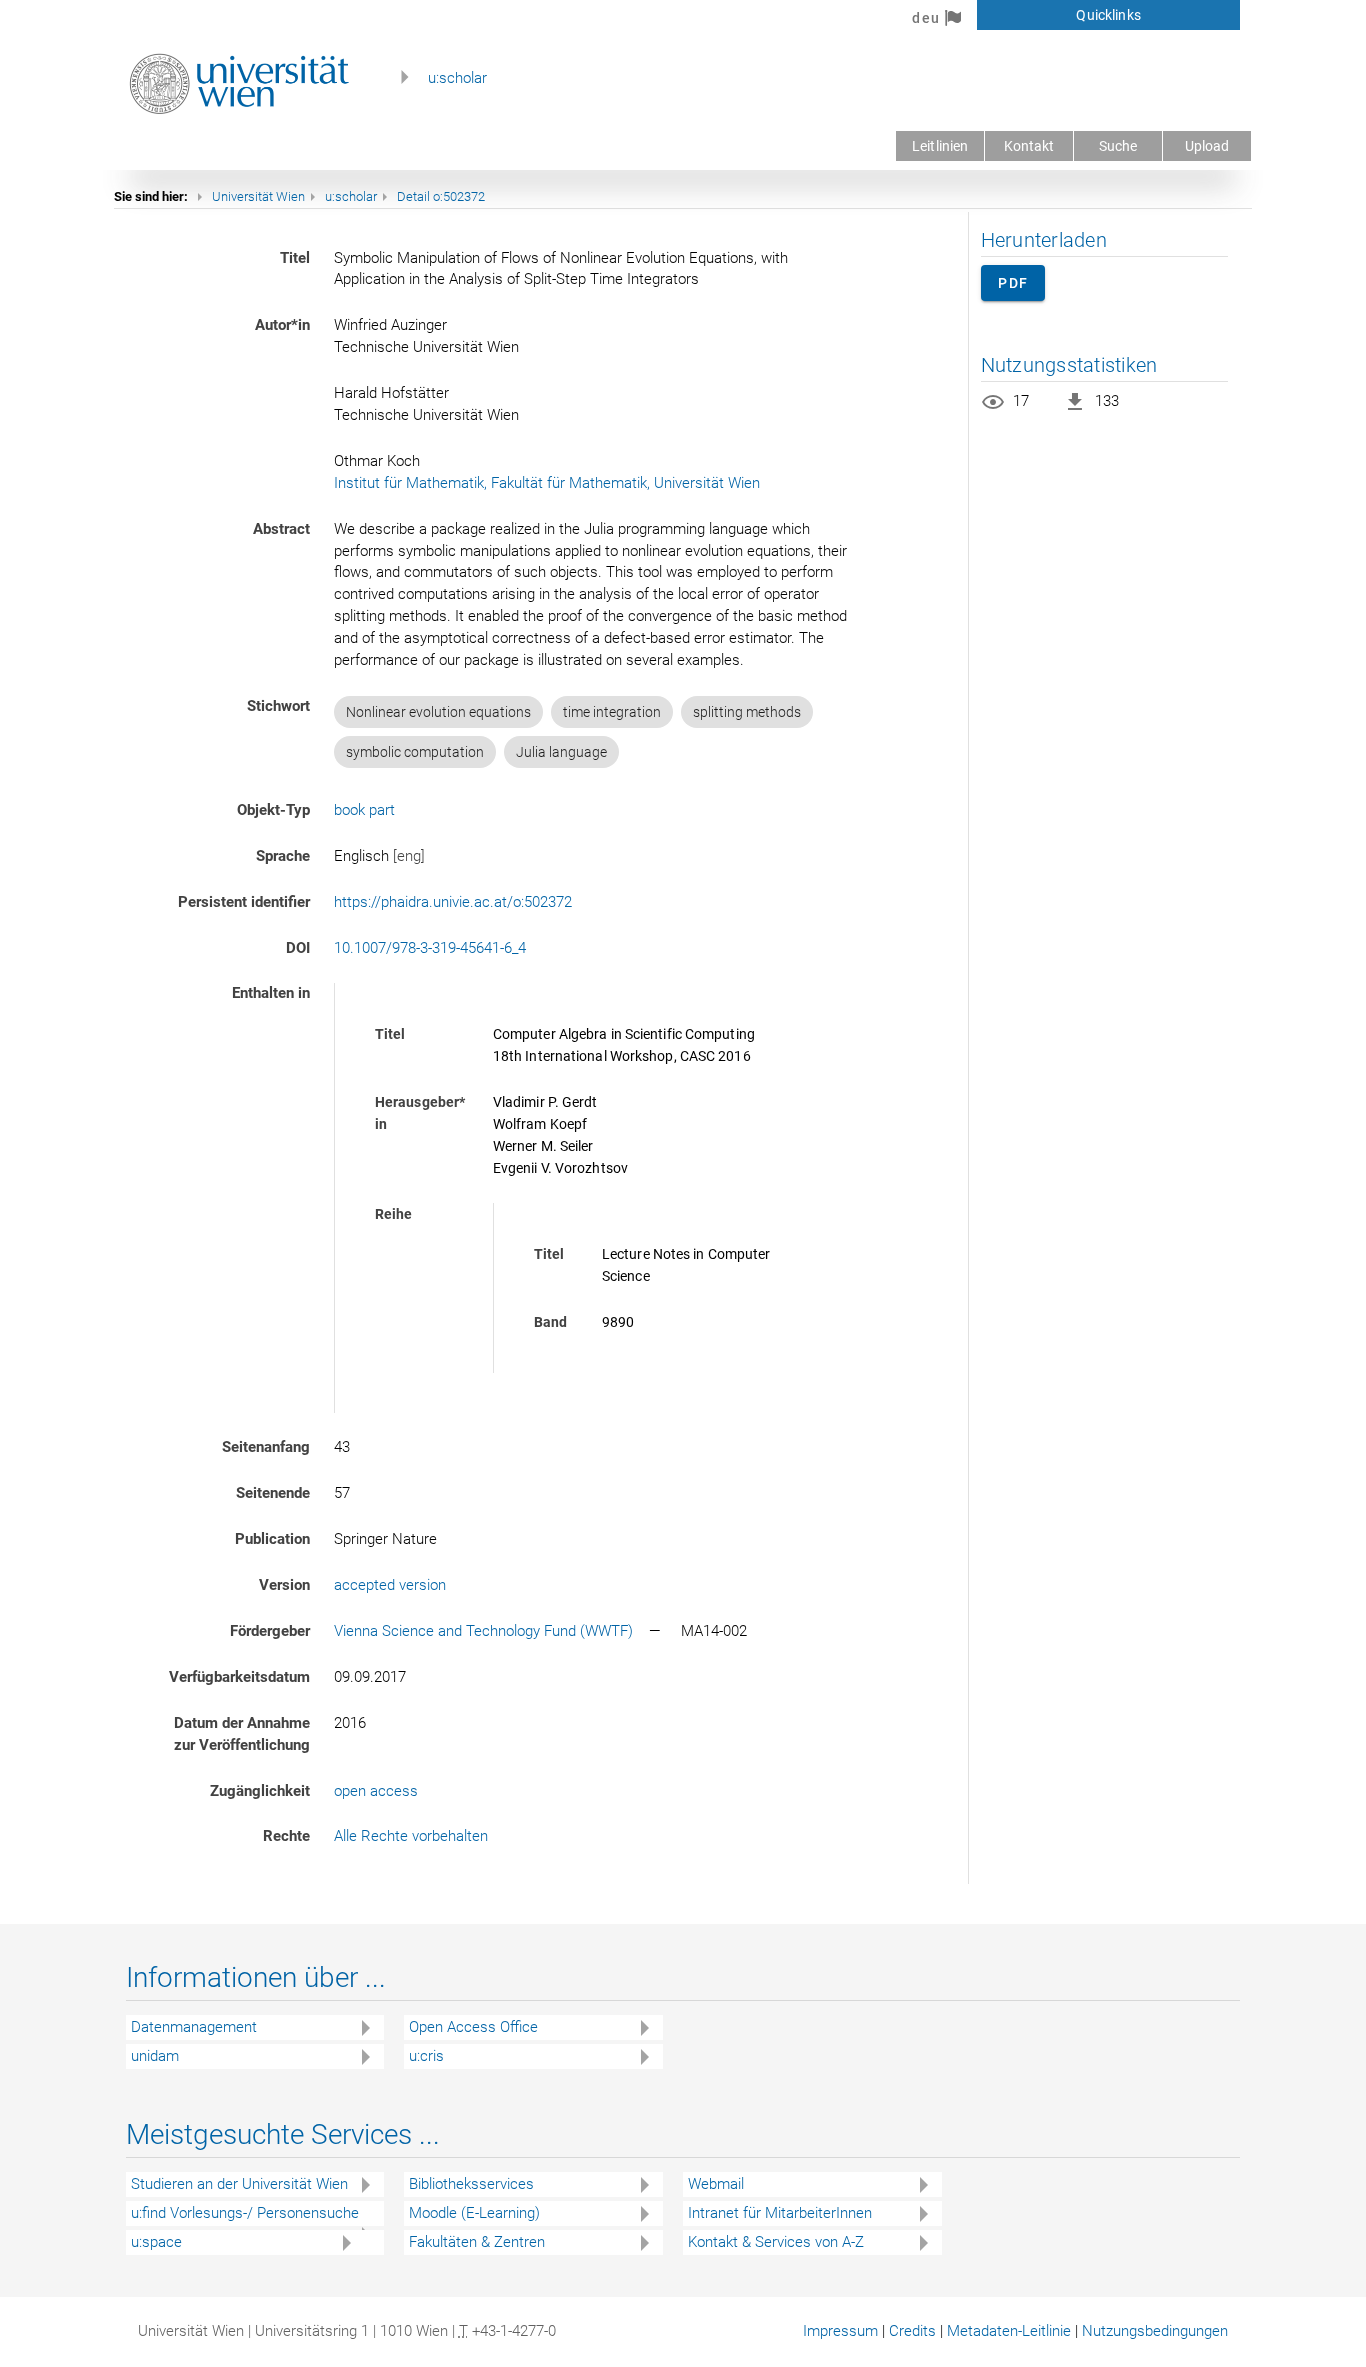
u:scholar (457, 78)
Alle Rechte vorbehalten (411, 1836)
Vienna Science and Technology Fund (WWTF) (483, 1631)
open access (376, 1791)
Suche (1118, 146)
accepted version (390, 1585)
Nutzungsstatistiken (1069, 365)
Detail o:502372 (441, 196)
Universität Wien (258, 196)
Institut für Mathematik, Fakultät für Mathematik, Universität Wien (547, 483)
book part (364, 810)
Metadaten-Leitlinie (1009, 2331)
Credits (912, 2331)
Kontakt (1029, 146)
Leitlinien (940, 146)
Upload (1207, 146)
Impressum (840, 2331)
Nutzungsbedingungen (1155, 2331)
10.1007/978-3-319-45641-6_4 (430, 948)
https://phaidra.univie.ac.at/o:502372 (453, 902)
